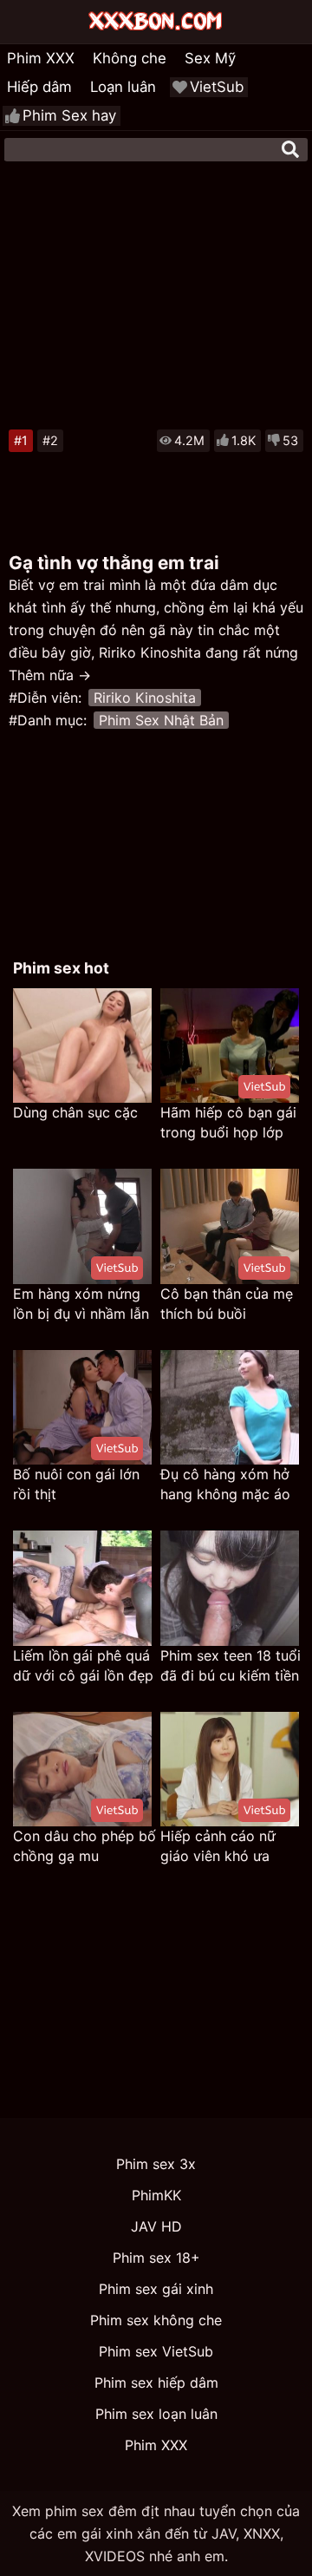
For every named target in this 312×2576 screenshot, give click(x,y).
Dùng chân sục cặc (75, 1112)
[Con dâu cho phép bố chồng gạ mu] (82, 1770)
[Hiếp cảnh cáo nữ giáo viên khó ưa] (230, 1770)
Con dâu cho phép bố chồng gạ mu (84, 1846)
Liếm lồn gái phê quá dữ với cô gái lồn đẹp (83, 1665)
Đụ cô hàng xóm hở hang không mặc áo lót (225, 1485)
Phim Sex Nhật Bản (161, 720)
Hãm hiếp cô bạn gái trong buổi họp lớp (228, 1122)
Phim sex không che (156, 2320)
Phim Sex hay (69, 115)
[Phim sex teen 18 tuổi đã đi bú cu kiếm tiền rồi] (230, 1588)
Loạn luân (123, 87)
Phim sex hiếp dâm (156, 2383)
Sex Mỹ (210, 58)
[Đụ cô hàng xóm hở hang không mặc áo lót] (230, 1408)
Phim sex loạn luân (156, 2414)
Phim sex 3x (156, 2164)
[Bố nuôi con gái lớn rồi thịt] (82, 1408)
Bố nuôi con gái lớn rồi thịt (76, 1484)
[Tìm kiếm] (290, 149)
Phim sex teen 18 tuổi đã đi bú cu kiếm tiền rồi (231, 1666)
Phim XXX (41, 58)
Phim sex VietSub (156, 2351)
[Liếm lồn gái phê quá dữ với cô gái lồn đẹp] (82, 1588)
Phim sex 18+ (156, 2258)
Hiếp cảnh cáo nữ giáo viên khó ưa (218, 1846)
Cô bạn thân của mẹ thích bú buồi (227, 1304)
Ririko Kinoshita (145, 698)
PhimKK (156, 2195)
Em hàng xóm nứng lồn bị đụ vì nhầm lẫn (81, 1304)
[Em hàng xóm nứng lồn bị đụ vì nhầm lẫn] (82, 1226)
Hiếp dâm (39, 87)
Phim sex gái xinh (156, 2289)
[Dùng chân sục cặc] (82, 1046)
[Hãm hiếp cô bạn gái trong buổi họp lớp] (230, 1046)
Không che (130, 58)
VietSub (217, 87)
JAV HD (156, 2226)
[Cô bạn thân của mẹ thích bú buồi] (230, 1226)
